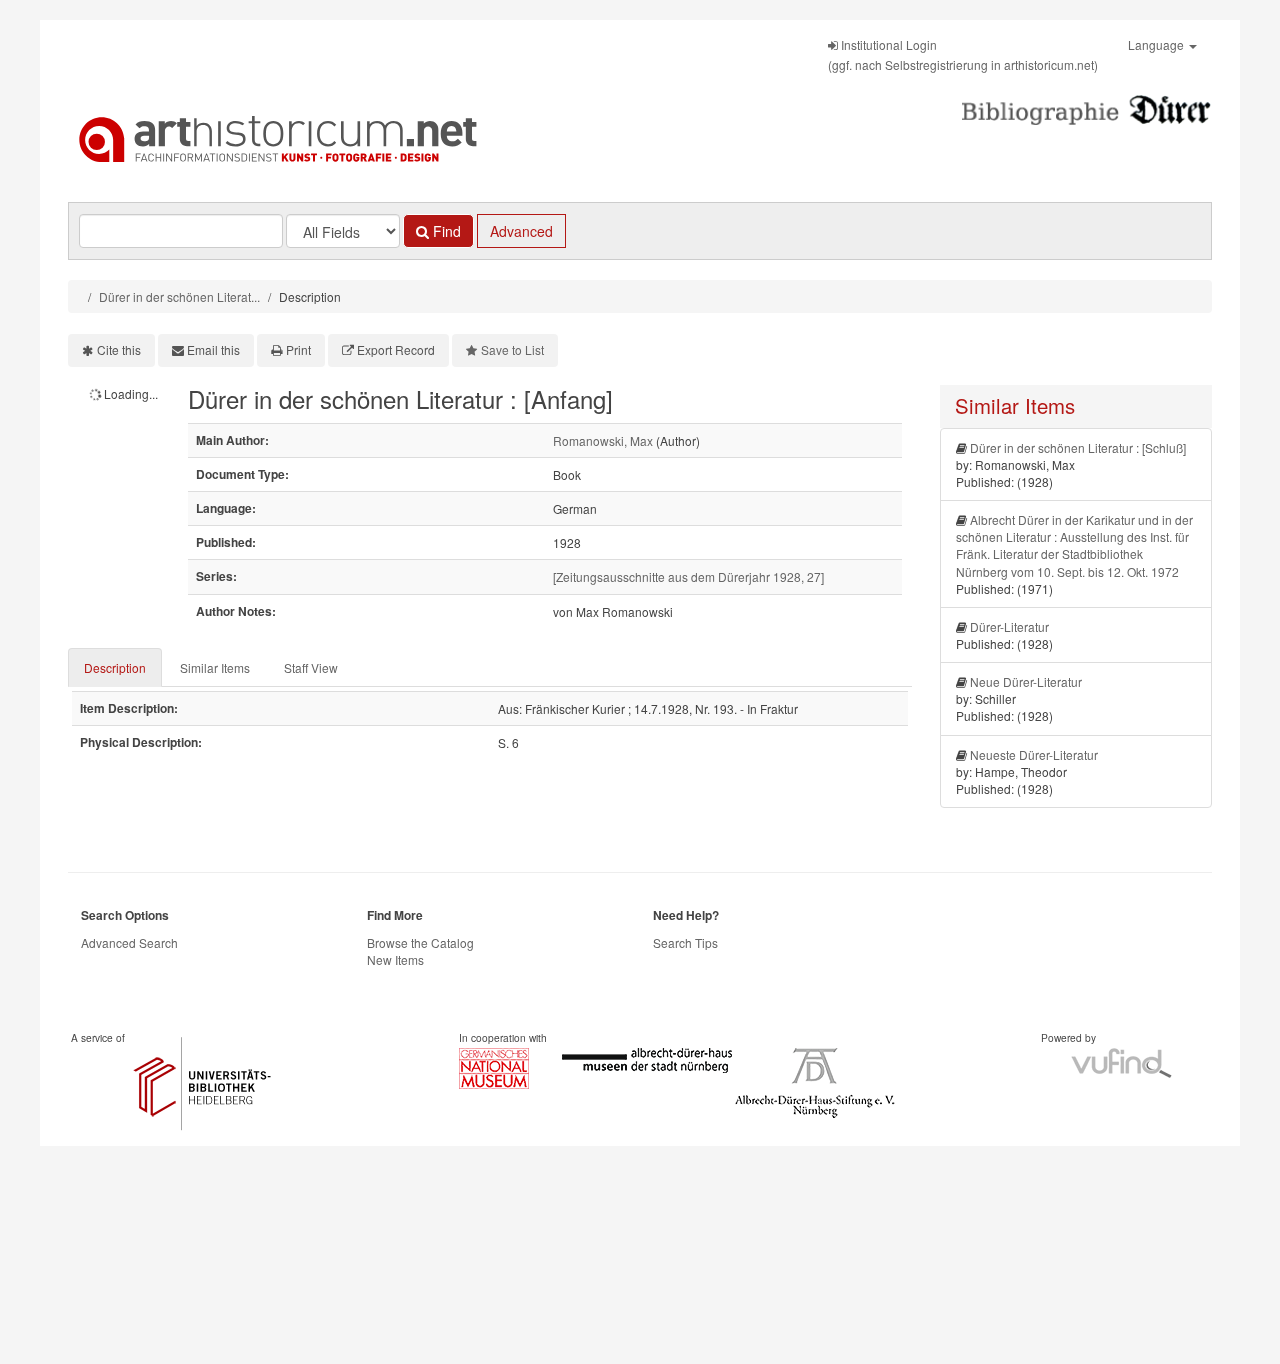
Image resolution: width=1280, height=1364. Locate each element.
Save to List (512, 349)
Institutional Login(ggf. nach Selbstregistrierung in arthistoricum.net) (963, 54)
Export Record (396, 349)
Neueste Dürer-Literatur (1034, 754)
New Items (395, 959)
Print (298, 349)
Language (1157, 44)
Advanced (521, 231)
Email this (213, 349)
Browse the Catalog (420, 942)
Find (445, 231)
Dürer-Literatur (1009, 626)
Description (115, 667)
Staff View (311, 667)
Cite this (119, 349)
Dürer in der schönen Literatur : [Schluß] (1078, 447)
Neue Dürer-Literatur (1026, 681)
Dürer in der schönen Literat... (179, 296)
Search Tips (685, 942)
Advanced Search (129, 942)
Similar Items (215, 667)
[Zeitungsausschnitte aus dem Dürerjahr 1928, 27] (688, 576)
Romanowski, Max (603, 440)
